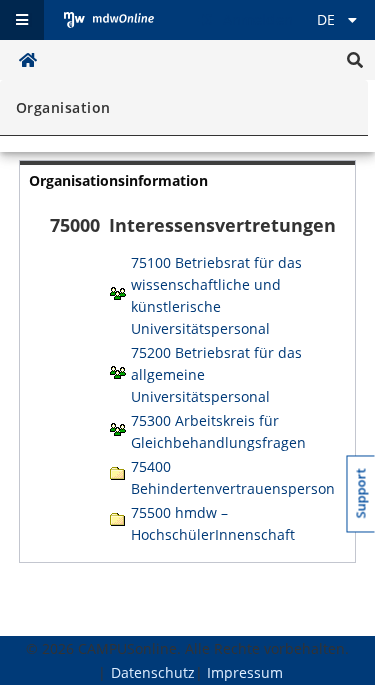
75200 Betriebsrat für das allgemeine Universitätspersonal (216, 374)
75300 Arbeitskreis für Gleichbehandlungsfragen (218, 431)
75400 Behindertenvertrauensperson (233, 477)
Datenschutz (153, 672)
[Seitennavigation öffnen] (22, 20)
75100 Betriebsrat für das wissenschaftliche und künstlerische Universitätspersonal (216, 295)
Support (361, 494)
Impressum (245, 672)
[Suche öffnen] (355, 60)
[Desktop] (109, 20)
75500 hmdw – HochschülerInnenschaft (213, 523)
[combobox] (180, 113)
